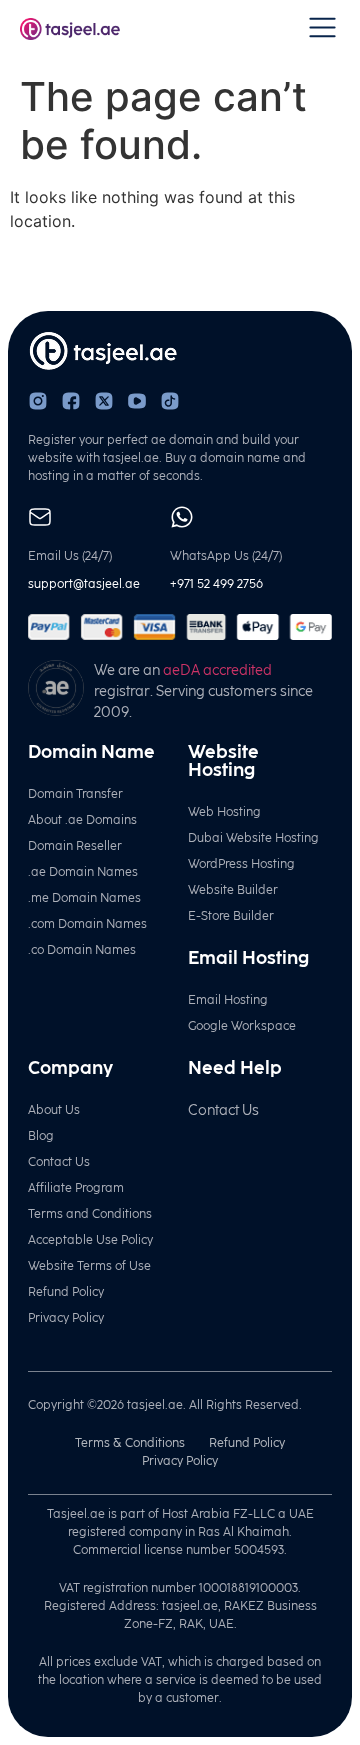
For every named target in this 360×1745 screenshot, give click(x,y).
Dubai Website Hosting (253, 838)
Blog (41, 1136)
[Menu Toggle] (322, 27)
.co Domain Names (82, 950)
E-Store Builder (231, 916)
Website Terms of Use (89, 1266)
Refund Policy (66, 1292)
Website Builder (233, 890)
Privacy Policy (66, 1318)
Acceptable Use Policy (90, 1240)
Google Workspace (242, 1026)
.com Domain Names (87, 924)
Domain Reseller (75, 846)
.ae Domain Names (83, 872)
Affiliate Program (76, 1188)
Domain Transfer (75, 794)
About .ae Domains (82, 820)
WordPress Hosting (241, 864)
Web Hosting (224, 812)
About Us (54, 1110)
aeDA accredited (217, 670)
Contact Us (59, 1162)
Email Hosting (228, 1000)
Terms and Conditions (90, 1214)
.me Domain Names (84, 898)
